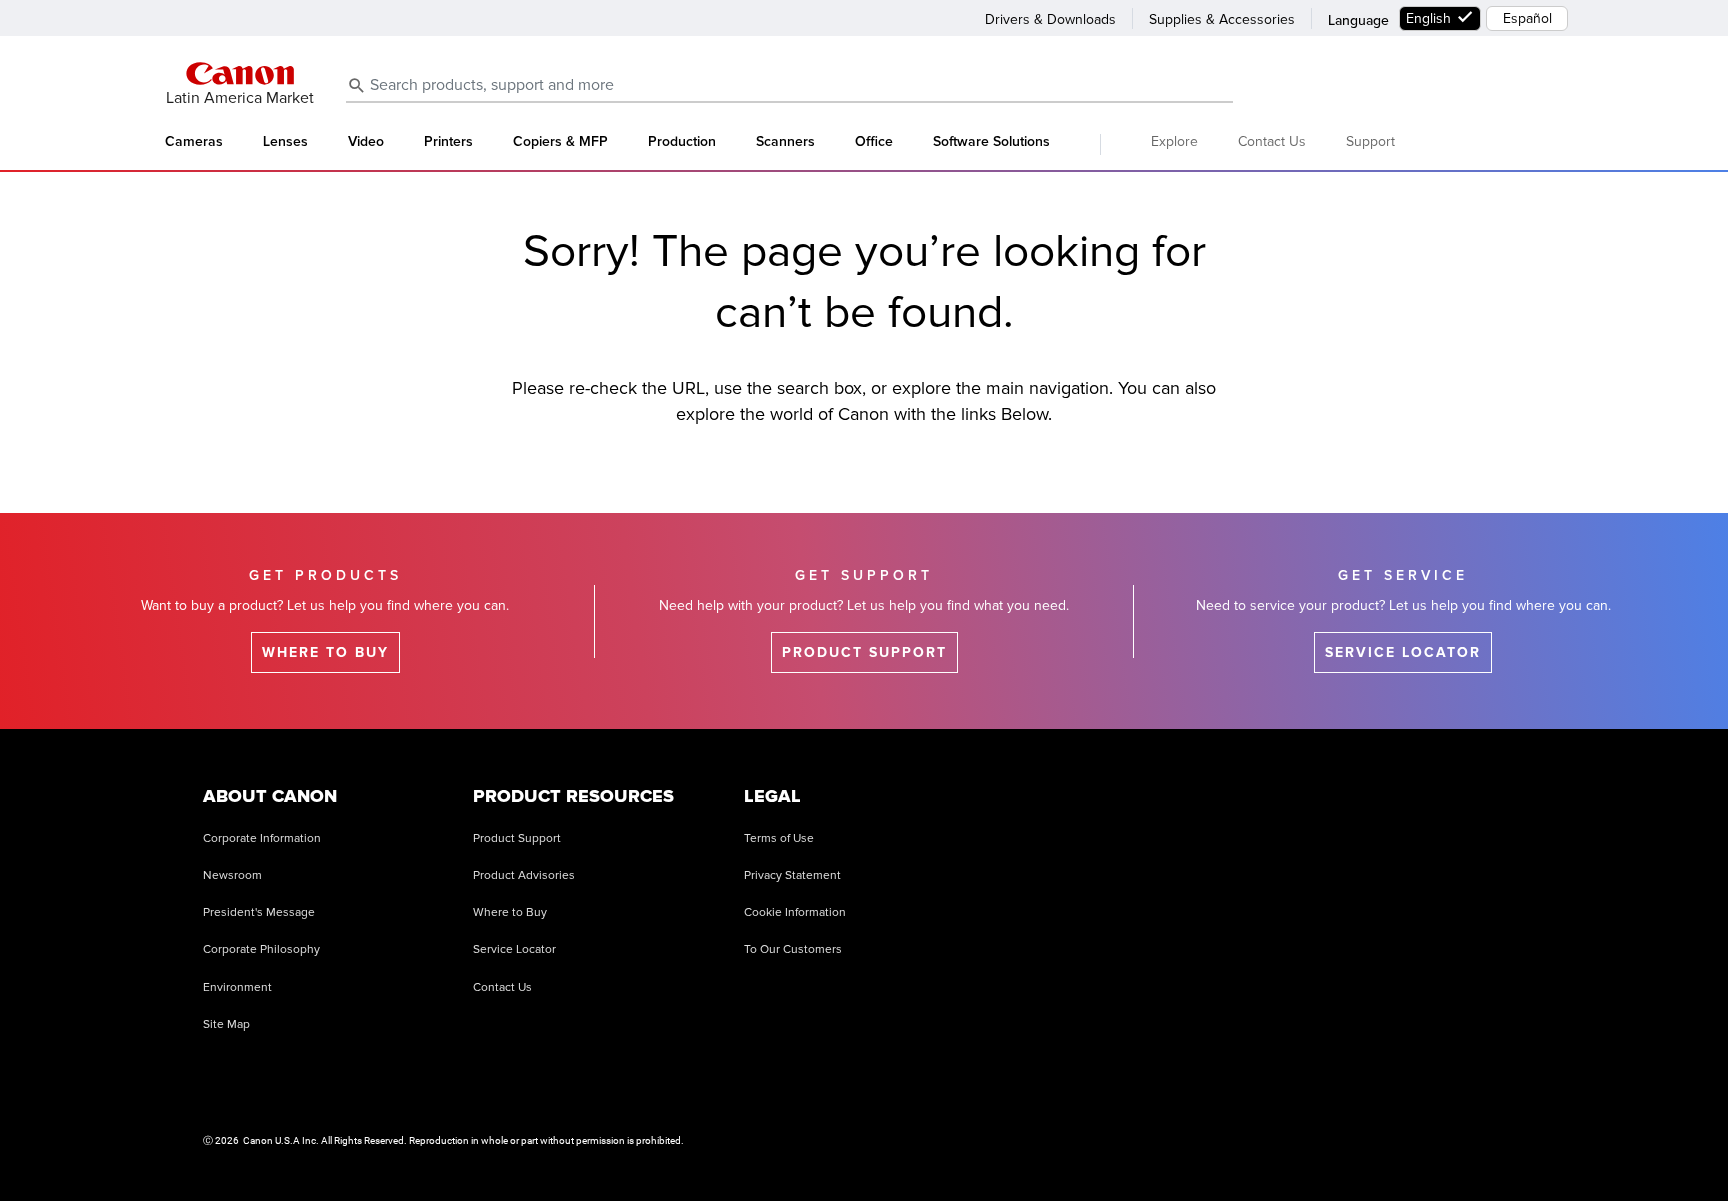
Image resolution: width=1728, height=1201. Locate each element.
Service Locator (514, 949)
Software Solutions (991, 142)
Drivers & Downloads (1050, 19)
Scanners (785, 142)
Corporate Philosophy (261, 949)
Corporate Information (262, 838)
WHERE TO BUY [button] (325, 652)
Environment (237, 987)
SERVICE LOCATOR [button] (1403, 652)
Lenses (285, 142)
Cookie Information (795, 912)
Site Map (226, 1024)
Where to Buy (510, 912)
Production (682, 142)
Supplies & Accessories (1222, 19)
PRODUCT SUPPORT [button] (864, 652)
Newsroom (232, 875)
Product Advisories (524, 875)
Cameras (194, 142)
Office (874, 142)
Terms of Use (779, 838)
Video (366, 142)
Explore (1174, 141)
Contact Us (1272, 141)
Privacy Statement (792, 875)
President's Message (259, 912)
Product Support (517, 838)
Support (1370, 141)
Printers (448, 142)
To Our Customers (793, 949)
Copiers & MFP (560, 142)
